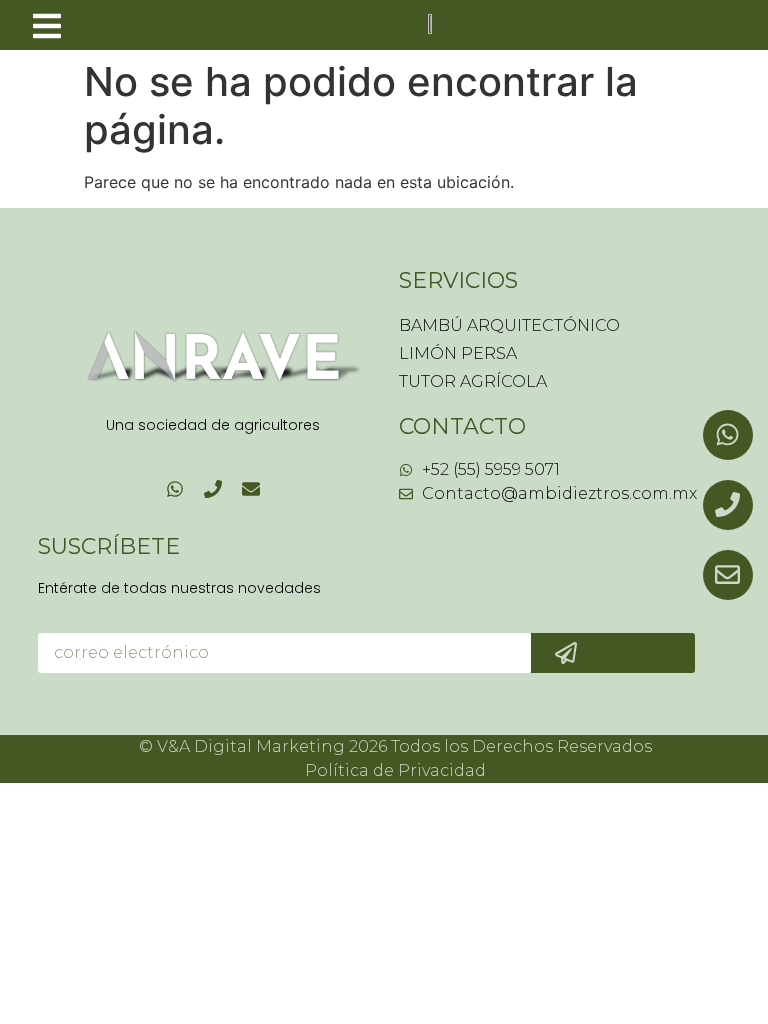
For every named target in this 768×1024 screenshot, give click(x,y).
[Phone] (213, 489)
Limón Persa (458, 353)
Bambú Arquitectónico (509, 325)
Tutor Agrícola (473, 381)
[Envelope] (251, 489)
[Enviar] (613, 653)
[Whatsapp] (175, 489)
